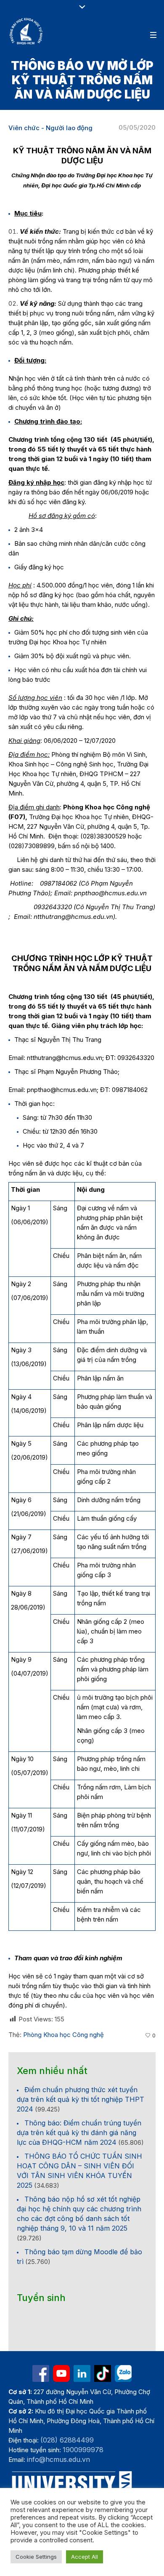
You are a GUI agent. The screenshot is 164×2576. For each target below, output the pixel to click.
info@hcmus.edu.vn (58, 2459)
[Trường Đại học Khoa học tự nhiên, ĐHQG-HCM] (26, 31)
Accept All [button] (85, 2557)
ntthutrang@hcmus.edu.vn (65, 1058)
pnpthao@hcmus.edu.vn (62, 1090)
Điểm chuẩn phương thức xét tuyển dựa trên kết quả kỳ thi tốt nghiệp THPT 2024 (81, 2099)
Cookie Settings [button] (36, 2557)
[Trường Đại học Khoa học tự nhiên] (82, 2373)
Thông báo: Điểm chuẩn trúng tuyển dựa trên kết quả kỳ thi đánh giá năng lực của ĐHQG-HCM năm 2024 (79, 2133)
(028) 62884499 (67, 2440)
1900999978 (83, 2450)
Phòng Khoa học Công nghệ (63, 2035)
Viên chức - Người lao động (50, 128)
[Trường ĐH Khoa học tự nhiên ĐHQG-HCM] (41, 2373)
